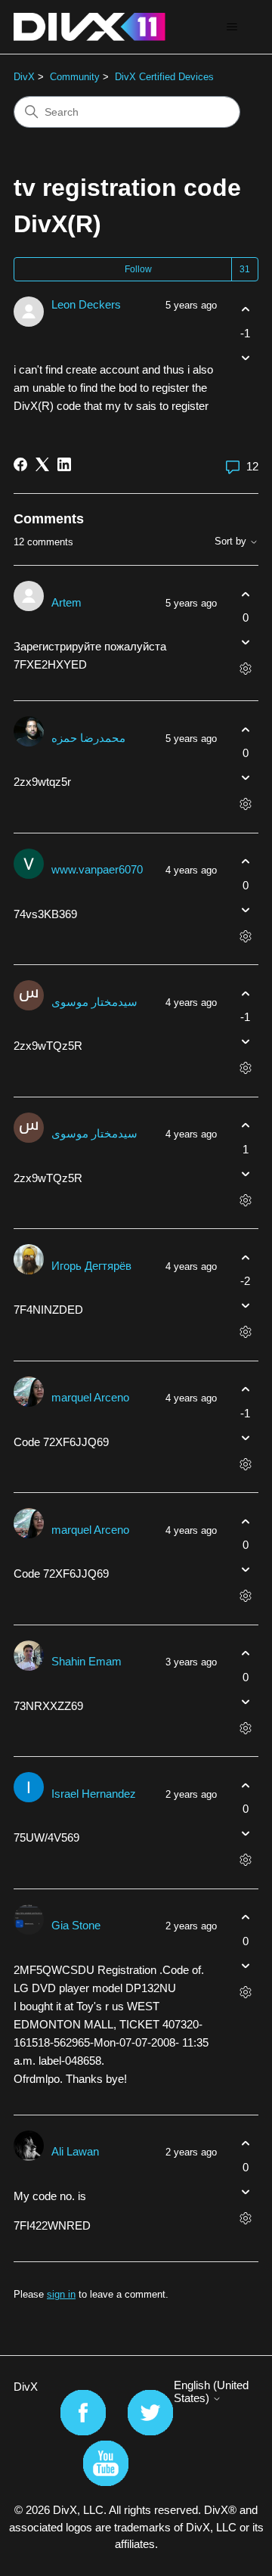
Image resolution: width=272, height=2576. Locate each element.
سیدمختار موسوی (94, 1002)
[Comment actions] (245, 669)
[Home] (90, 27)
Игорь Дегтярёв (91, 1266)
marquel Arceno (90, 1397)
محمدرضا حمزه (88, 738)
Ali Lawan (75, 2151)
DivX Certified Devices (164, 77)
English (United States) (211, 2391)
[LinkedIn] (64, 464)
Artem (66, 602)
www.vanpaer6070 (97, 869)
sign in (61, 2294)
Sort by (232, 542)
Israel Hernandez (94, 1794)
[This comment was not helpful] (245, 642)
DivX (24, 77)
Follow (138, 269)
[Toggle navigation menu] (232, 27)
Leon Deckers (86, 304)
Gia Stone (76, 1925)
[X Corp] (42, 464)
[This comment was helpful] (245, 594)
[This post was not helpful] (245, 357)
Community (75, 77)
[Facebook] (20, 464)
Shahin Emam (87, 1661)
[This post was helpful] (245, 310)
